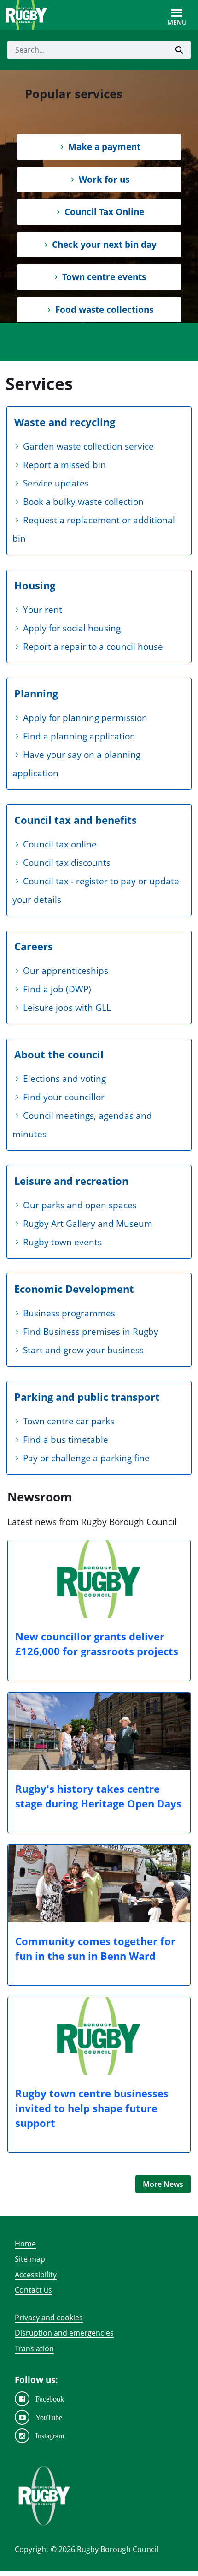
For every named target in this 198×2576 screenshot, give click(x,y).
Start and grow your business (83, 1350)
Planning (36, 693)
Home (25, 2244)
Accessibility (36, 2275)
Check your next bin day (104, 245)
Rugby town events (62, 1242)
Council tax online (60, 844)
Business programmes (69, 1313)
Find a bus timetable (66, 1440)
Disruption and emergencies (64, 2333)
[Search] (179, 50)
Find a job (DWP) (57, 989)
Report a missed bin (64, 465)
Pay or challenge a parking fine (86, 1458)
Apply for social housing (72, 628)
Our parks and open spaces (80, 1205)
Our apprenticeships (66, 971)
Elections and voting (64, 1079)
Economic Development (74, 1289)
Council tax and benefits (76, 820)
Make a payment (104, 147)
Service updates (56, 483)
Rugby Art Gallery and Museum (88, 1224)
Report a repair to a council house (93, 647)
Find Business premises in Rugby (91, 1332)
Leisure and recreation (71, 1181)
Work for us (104, 180)
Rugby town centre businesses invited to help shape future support (92, 2108)
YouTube (49, 2417)
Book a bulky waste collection (83, 502)
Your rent (43, 610)
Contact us (33, 2290)
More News (163, 2184)
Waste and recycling (65, 422)
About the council (59, 1054)
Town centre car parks (69, 1421)
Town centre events (104, 277)
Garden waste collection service (88, 446)
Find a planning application (79, 736)
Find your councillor (64, 1097)
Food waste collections (104, 310)
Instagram (50, 2436)
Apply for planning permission (85, 718)
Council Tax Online (104, 212)
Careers (34, 946)
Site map (30, 2259)
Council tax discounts (67, 863)
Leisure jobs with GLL (67, 1008)
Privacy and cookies (49, 2318)
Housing (35, 585)
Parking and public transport (87, 1397)
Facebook (50, 2399)
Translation (34, 2348)
